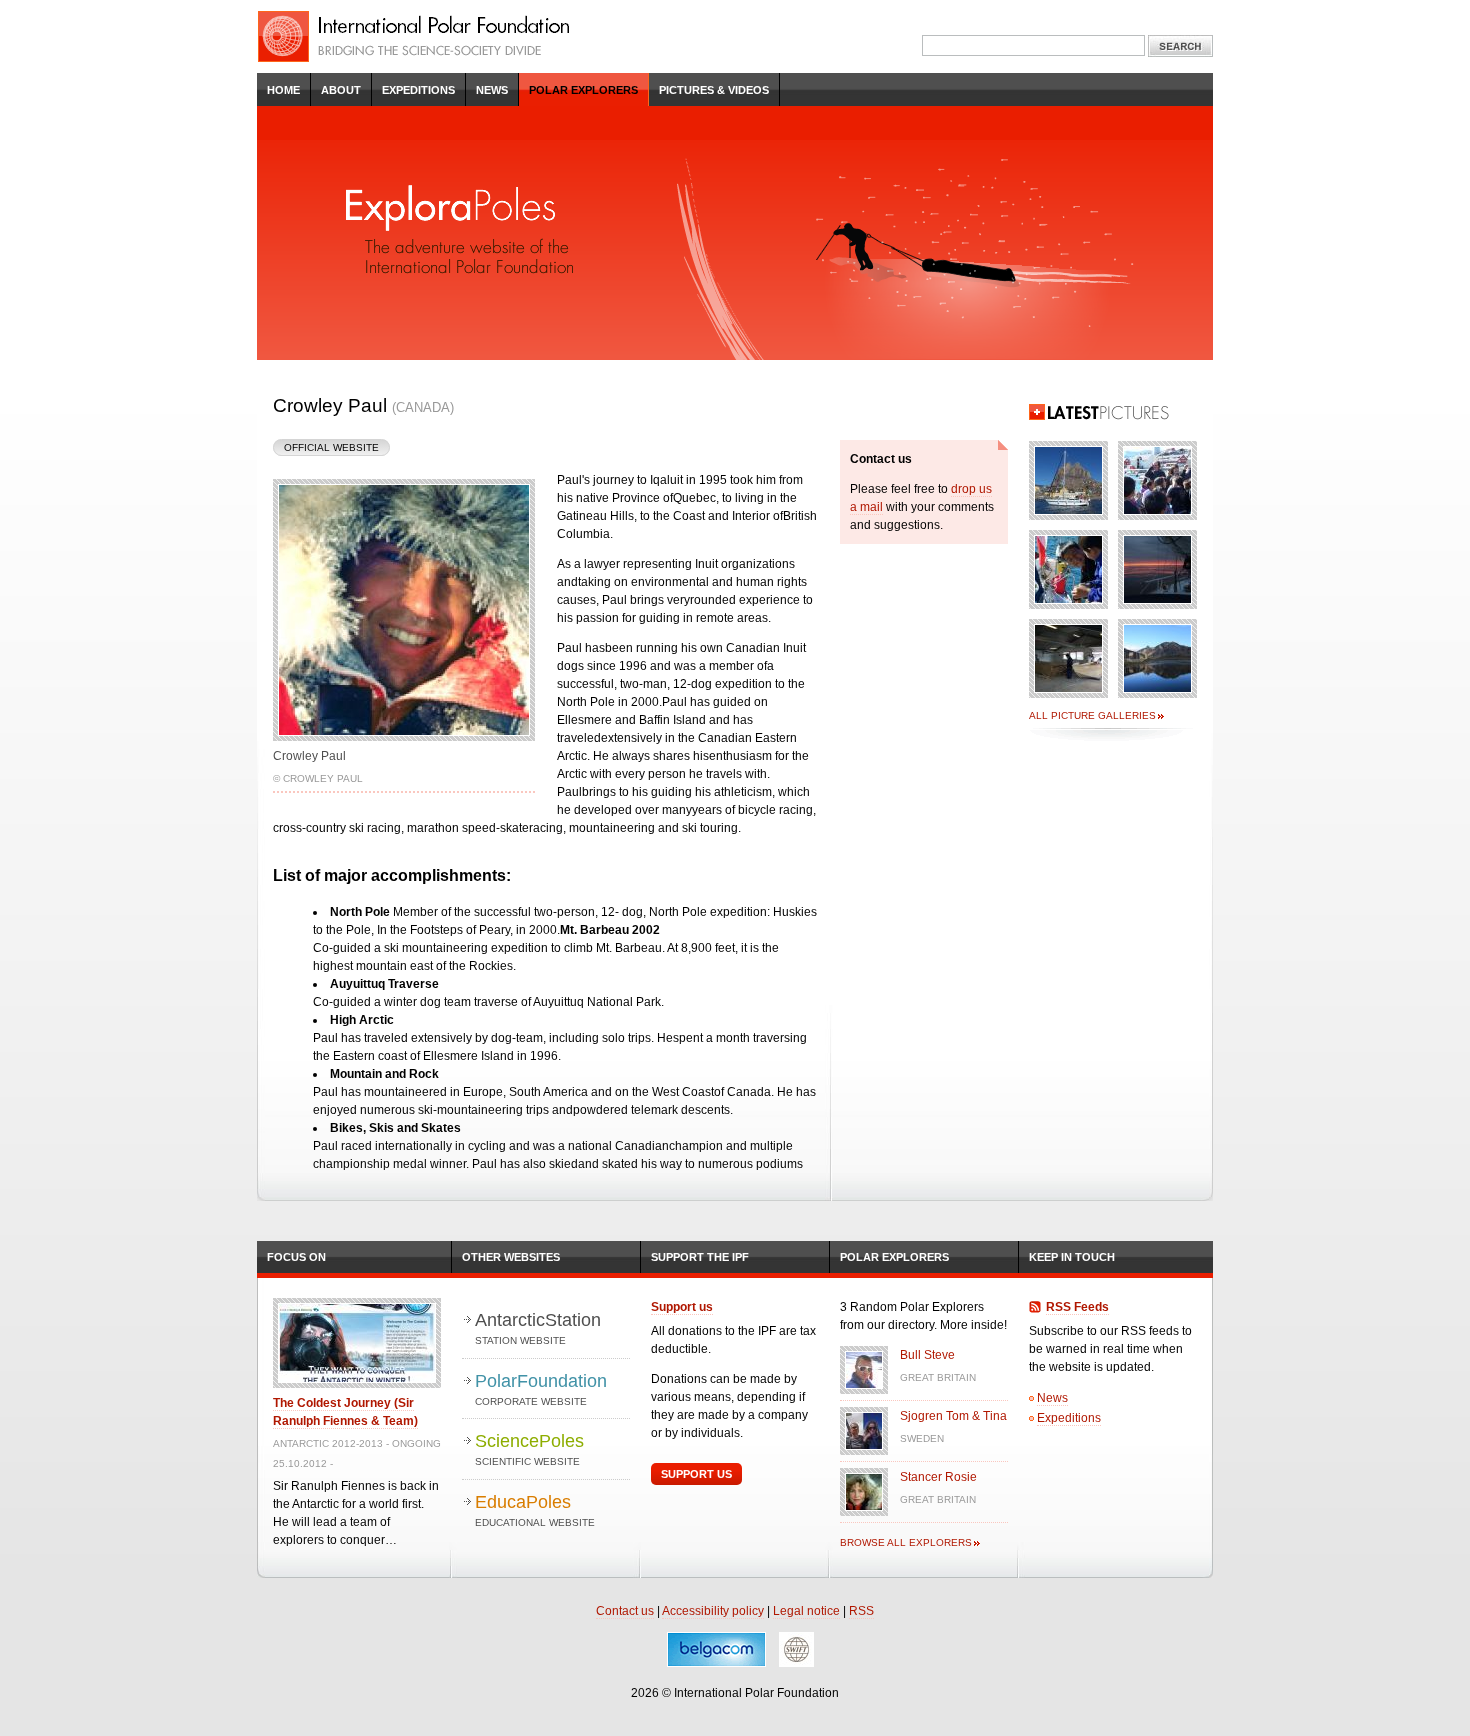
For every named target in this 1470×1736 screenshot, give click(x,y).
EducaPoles (535, 1510)
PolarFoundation (541, 1389)
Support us (682, 1307)
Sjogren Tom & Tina (953, 1416)
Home (283, 90)
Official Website (331, 447)
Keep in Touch (1072, 1257)
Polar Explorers (583, 90)
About (341, 90)
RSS (861, 1611)
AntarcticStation (538, 1328)
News (492, 90)
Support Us (696, 1474)
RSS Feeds (1077, 1307)
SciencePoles (529, 1449)
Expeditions (418, 90)
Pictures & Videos (714, 90)
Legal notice (806, 1611)
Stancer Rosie (938, 1477)
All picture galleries (1092, 715)
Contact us (625, 1611)
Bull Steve (927, 1355)
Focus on (296, 1257)
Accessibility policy (713, 1611)
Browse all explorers (906, 1542)
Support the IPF (700, 1257)
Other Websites (511, 1257)
